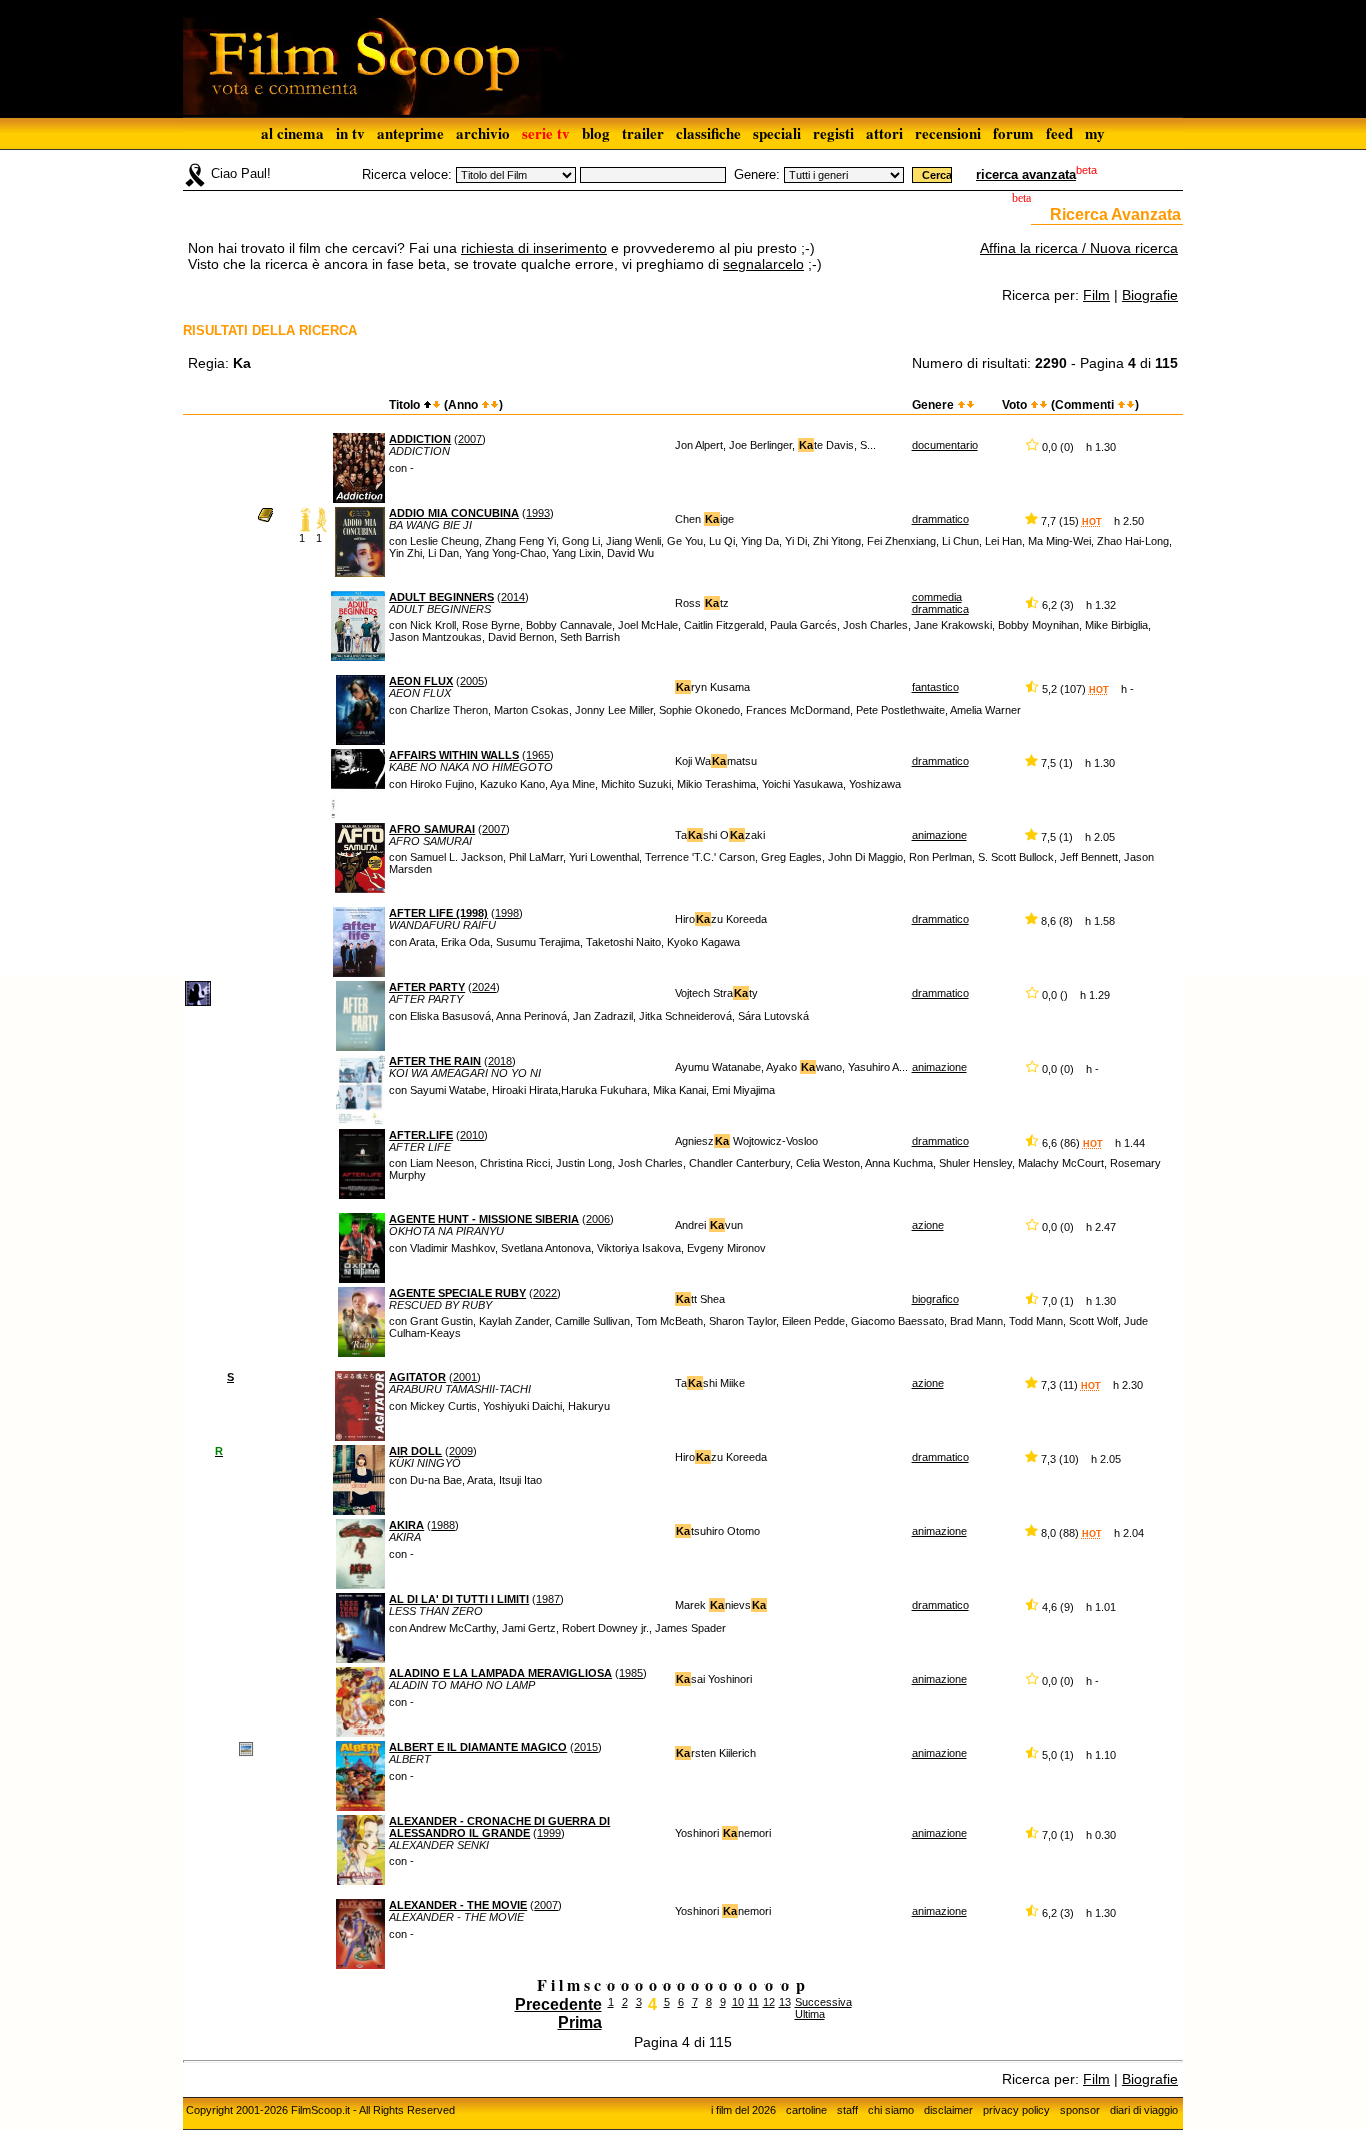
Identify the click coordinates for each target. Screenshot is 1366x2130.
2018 (500, 1061)
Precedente (558, 2004)
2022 (545, 1293)
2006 (598, 1219)
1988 (443, 1525)
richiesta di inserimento (534, 248)
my (1095, 133)
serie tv (546, 133)
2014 (513, 597)
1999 (549, 1833)
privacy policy (1016, 2110)
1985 (631, 1673)
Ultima (810, 2014)
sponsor (1080, 2110)
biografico (935, 1299)
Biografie (1150, 295)
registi (833, 133)
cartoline (806, 2110)
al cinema (292, 133)
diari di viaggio (1144, 2110)
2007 (470, 439)
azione (928, 1225)
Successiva (823, 2002)
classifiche (708, 133)
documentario (945, 445)
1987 (548, 1599)
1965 (538, 755)
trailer (643, 133)
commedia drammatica (940, 603)
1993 (538, 513)
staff (847, 2110)
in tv (350, 133)
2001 (465, 1377)
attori (884, 133)
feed (1059, 133)
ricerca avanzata (1026, 174)
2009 (461, 1451)
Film (1096, 295)
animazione (939, 835)
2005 (472, 681)
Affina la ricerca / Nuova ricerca (1079, 248)
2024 (484, 987)
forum (1013, 133)
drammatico (940, 519)
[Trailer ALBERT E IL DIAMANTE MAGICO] (246, 1748)
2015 (586, 1747)
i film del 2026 (743, 2110)
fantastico (935, 687)
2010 (472, 1135)
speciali (777, 133)
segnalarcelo (763, 264)
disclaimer (948, 2110)
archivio (483, 133)
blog (596, 133)
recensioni (948, 133)
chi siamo (891, 2110)
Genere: (757, 174)
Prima (580, 2022)
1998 (507, 913)
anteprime (410, 133)
